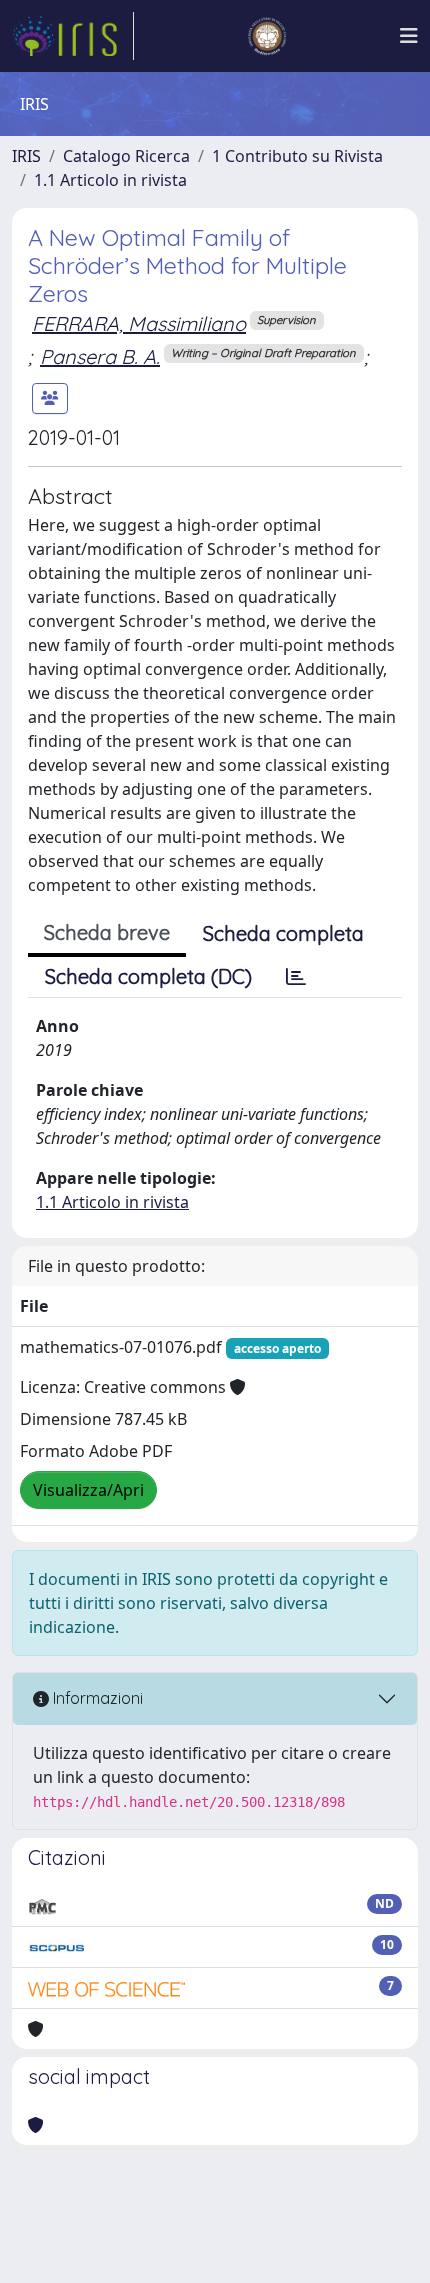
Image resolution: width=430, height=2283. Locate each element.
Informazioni (96, 1698)
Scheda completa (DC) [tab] (148, 976)
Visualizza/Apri (88, 1490)
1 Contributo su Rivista (297, 156)
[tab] (296, 977)
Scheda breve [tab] (107, 932)
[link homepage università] (267, 36)
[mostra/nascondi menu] (409, 36)
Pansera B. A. (100, 356)
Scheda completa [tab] (283, 933)
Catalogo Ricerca (126, 156)
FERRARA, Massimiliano (139, 323)
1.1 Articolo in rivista (110, 180)
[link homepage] (73, 36)
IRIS (26, 156)
